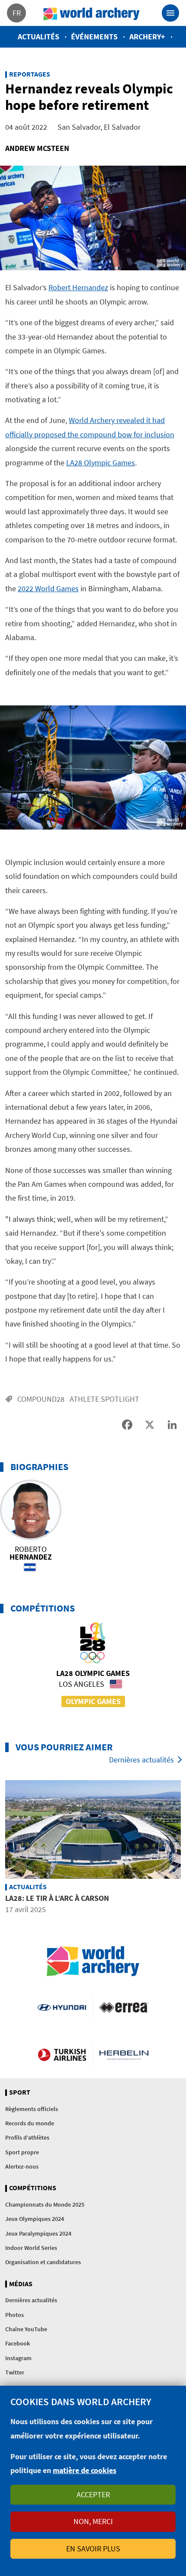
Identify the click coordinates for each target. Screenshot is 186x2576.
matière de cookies (85, 2470)
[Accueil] (92, 13)
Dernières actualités (141, 1760)
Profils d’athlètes (27, 2137)
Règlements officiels (32, 2109)
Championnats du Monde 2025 (45, 2204)
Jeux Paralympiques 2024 (38, 2233)
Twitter (15, 2372)
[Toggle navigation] (170, 13)
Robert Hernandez (78, 287)
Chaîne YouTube (26, 2329)
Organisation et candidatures (43, 2262)
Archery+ (147, 37)
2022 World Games (48, 588)
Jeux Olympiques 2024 (35, 2219)
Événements (94, 37)
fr (17, 13)
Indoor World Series (31, 2248)
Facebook (18, 2343)
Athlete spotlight (104, 1399)
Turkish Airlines (62, 2054)
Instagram (18, 2358)
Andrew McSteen (37, 148)
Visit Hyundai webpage (62, 2007)
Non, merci (93, 2521)
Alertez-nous (22, 2166)
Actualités (38, 37)
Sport (20, 2092)
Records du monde (30, 2123)
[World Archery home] (93, 1961)
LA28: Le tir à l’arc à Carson (57, 1898)
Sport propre (22, 2152)
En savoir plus (93, 2549)
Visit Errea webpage (124, 2007)
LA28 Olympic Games (101, 463)
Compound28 (41, 1399)
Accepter (93, 2494)
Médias (21, 2284)
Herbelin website (124, 2054)
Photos (14, 2315)
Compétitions (33, 2188)
